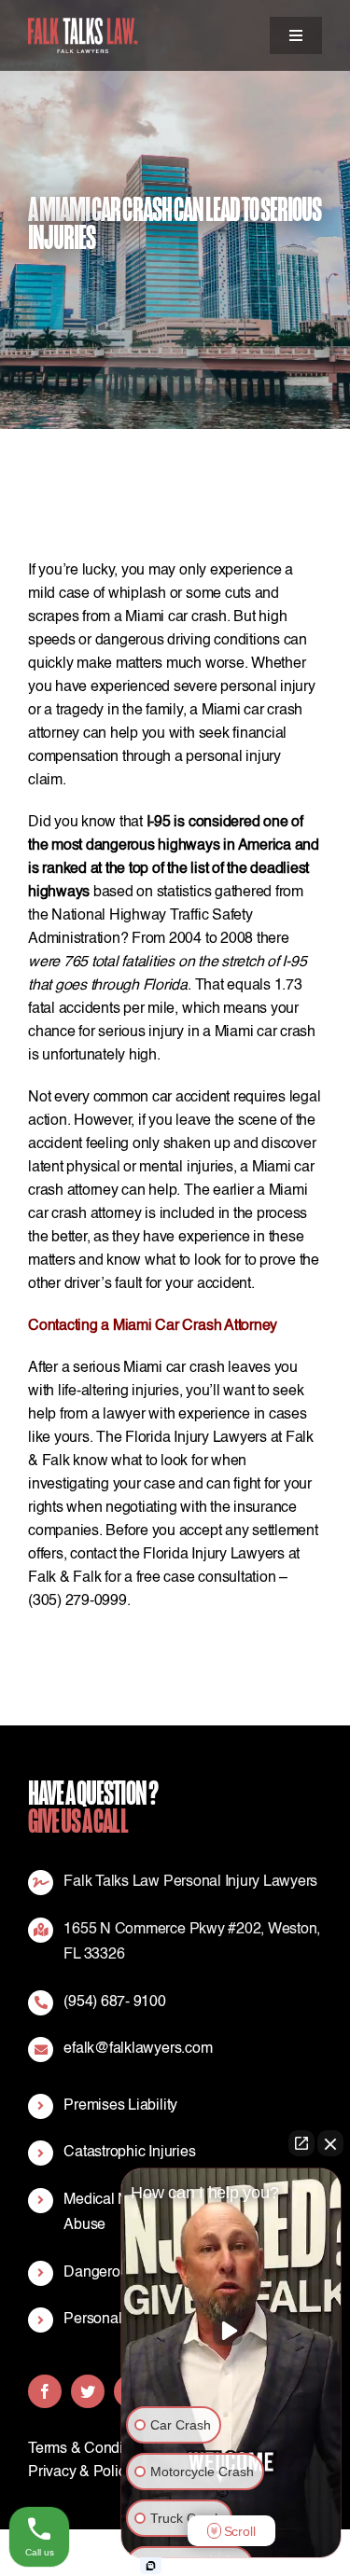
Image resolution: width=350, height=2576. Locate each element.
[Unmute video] (231, 2331)
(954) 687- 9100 (114, 2002)
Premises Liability (120, 2106)
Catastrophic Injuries (129, 2153)
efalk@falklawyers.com (138, 2049)
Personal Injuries (118, 2320)
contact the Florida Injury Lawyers (177, 1555)
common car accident (163, 1098)
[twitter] (88, 2391)
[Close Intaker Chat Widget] (330, 2143)
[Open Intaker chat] (151, 2566)
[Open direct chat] (301, 2143)
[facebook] (45, 2391)
